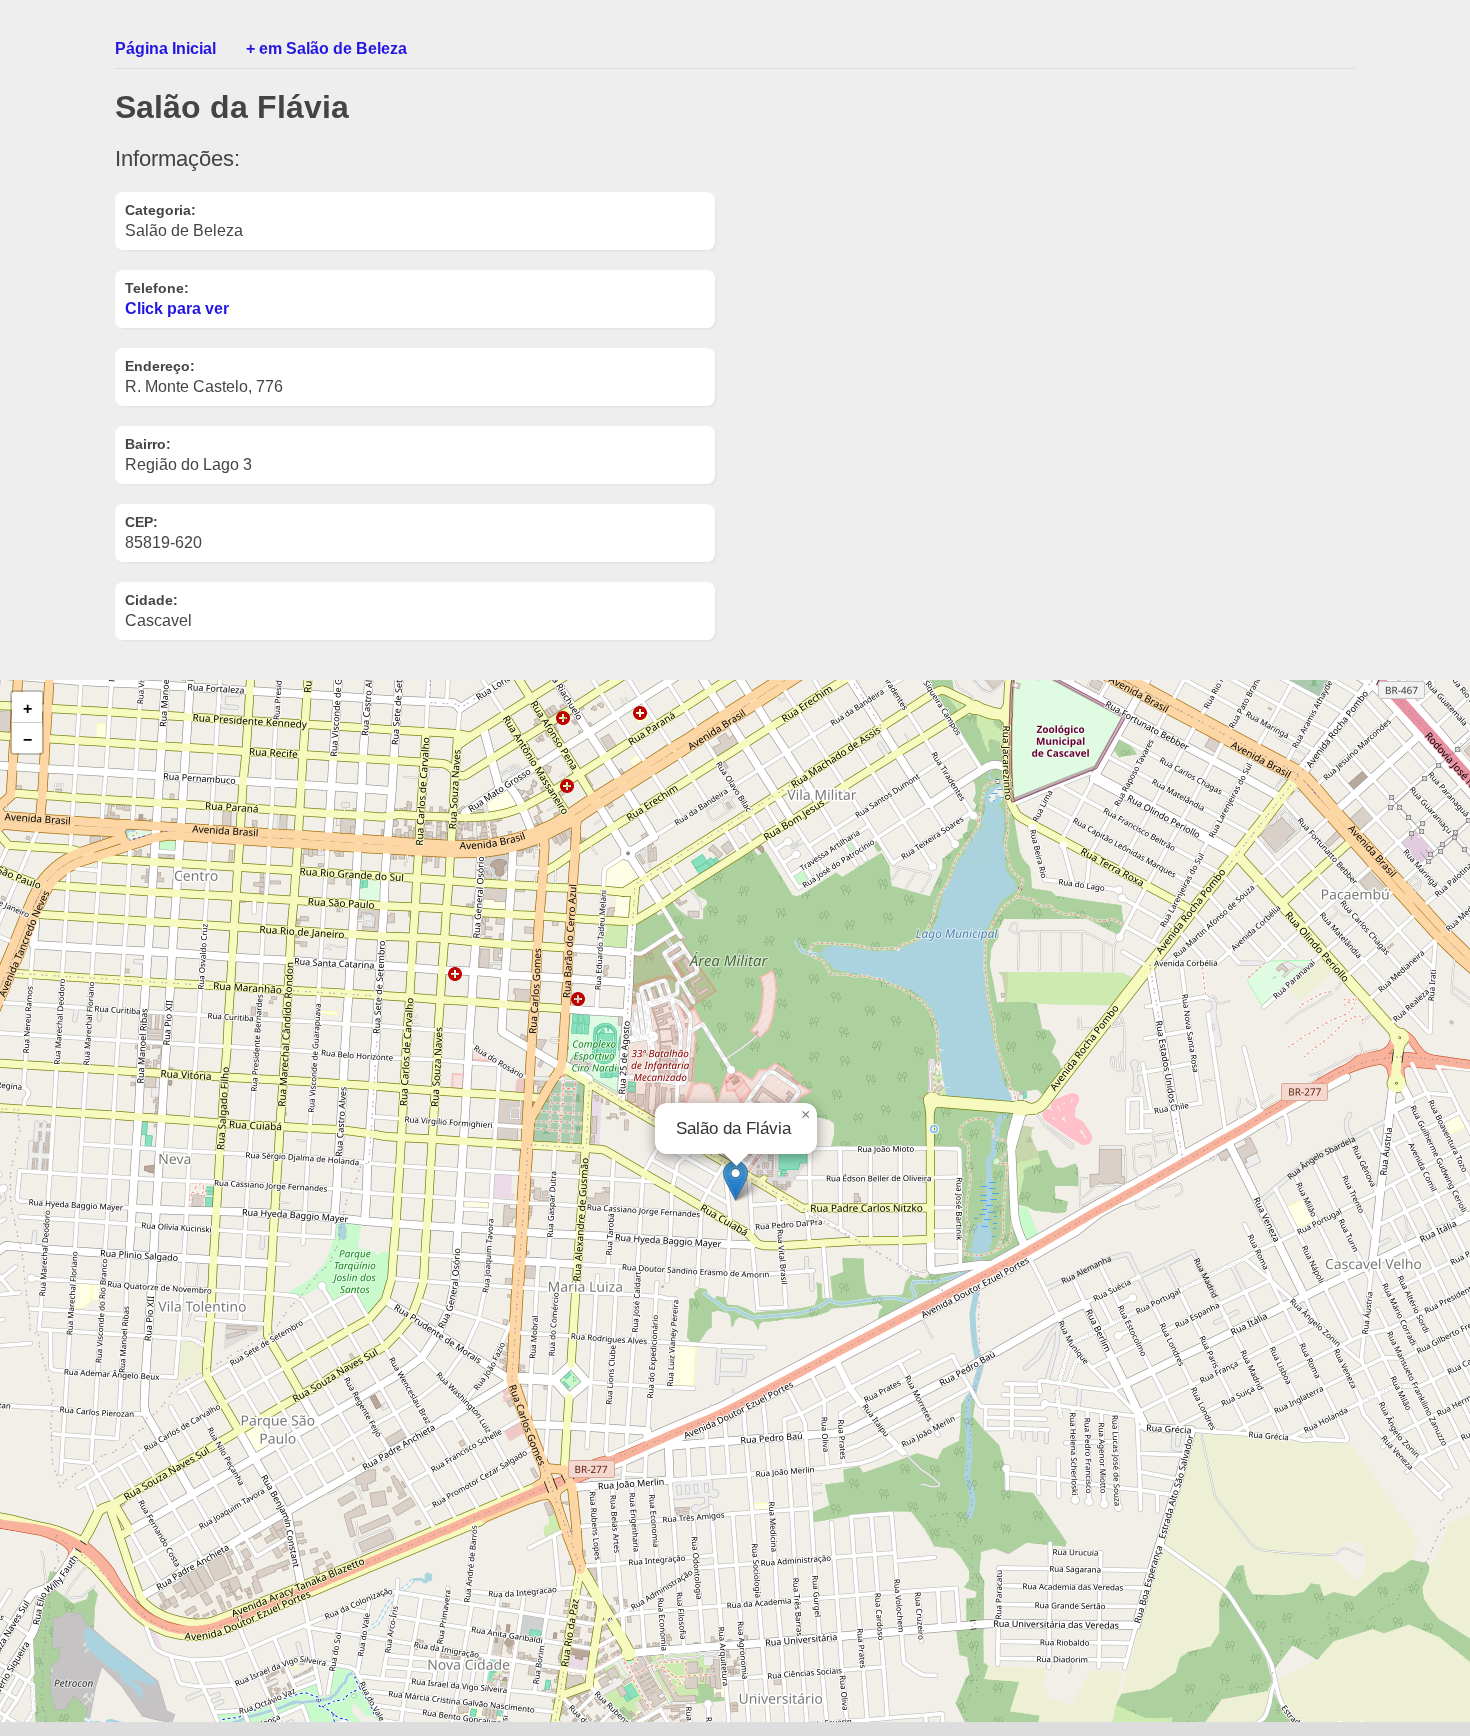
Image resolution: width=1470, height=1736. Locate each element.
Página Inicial (165, 48)
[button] (735, 1180)
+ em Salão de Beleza (326, 48)
